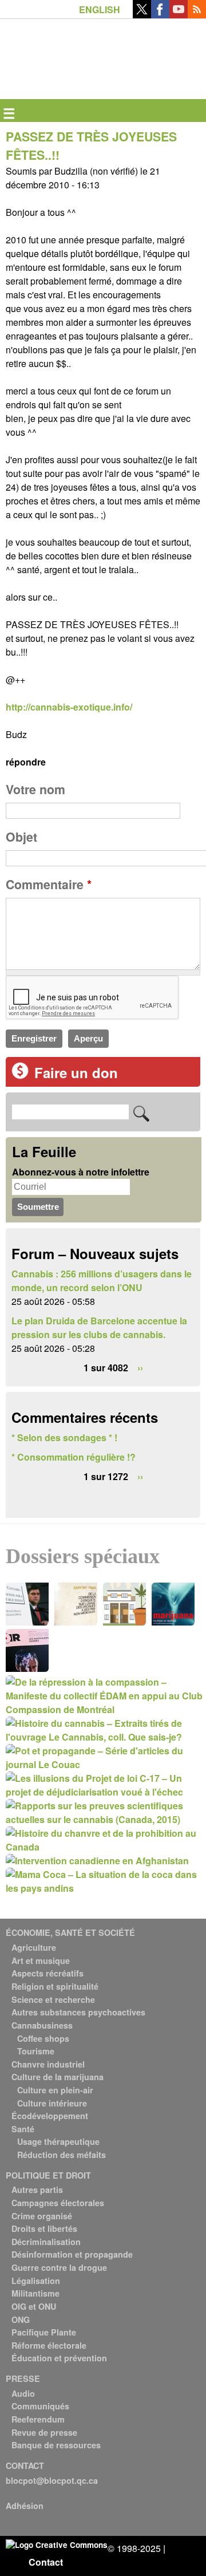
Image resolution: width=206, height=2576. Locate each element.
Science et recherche (53, 1999)
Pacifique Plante (44, 2332)
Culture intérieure (52, 2103)
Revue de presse (44, 2432)
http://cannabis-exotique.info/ (69, 707)
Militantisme (35, 2293)
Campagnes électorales (58, 2203)
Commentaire (49, 884)
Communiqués (40, 2406)
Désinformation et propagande (72, 2254)
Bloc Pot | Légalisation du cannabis (59, 38)
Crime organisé (42, 2216)
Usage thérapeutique (58, 2141)
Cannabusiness (42, 2025)
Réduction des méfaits (62, 2155)
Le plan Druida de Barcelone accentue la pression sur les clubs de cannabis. (99, 1328)
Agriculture (34, 1947)
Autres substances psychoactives (78, 2012)
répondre (26, 762)
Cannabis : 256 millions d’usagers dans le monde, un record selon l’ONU (102, 1281)
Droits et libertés (44, 2228)
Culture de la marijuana (58, 2077)
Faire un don (76, 1072)
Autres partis (37, 2190)
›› (140, 1368)
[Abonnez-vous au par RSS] (197, 15)
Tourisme (36, 2051)
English (100, 9)
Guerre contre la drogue (59, 2267)
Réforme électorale (49, 2345)
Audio (23, 2393)
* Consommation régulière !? (74, 1457)
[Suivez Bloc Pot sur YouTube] (179, 15)
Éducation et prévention (59, 2358)
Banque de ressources (56, 2445)
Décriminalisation (46, 2242)
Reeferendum (38, 2419)
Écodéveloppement (50, 2116)
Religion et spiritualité (55, 1986)
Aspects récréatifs (47, 1973)
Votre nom (35, 789)
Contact (46, 2562)
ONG (21, 2319)
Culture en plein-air (55, 2090)
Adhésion (25, 2506)
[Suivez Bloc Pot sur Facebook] (160, 15)
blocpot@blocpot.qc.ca (52, 2480)
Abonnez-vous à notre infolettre (81, 1172)
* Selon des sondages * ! (64, 1437)
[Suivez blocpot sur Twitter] (142, 15)
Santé (23, 2129)
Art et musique (41, 1960)
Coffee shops (43, 2038)
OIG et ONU (34, 2306)
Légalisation (36, 2281)
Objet (21, 837)
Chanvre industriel (48, 2064)
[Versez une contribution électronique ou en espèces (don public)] (20, 1076)
